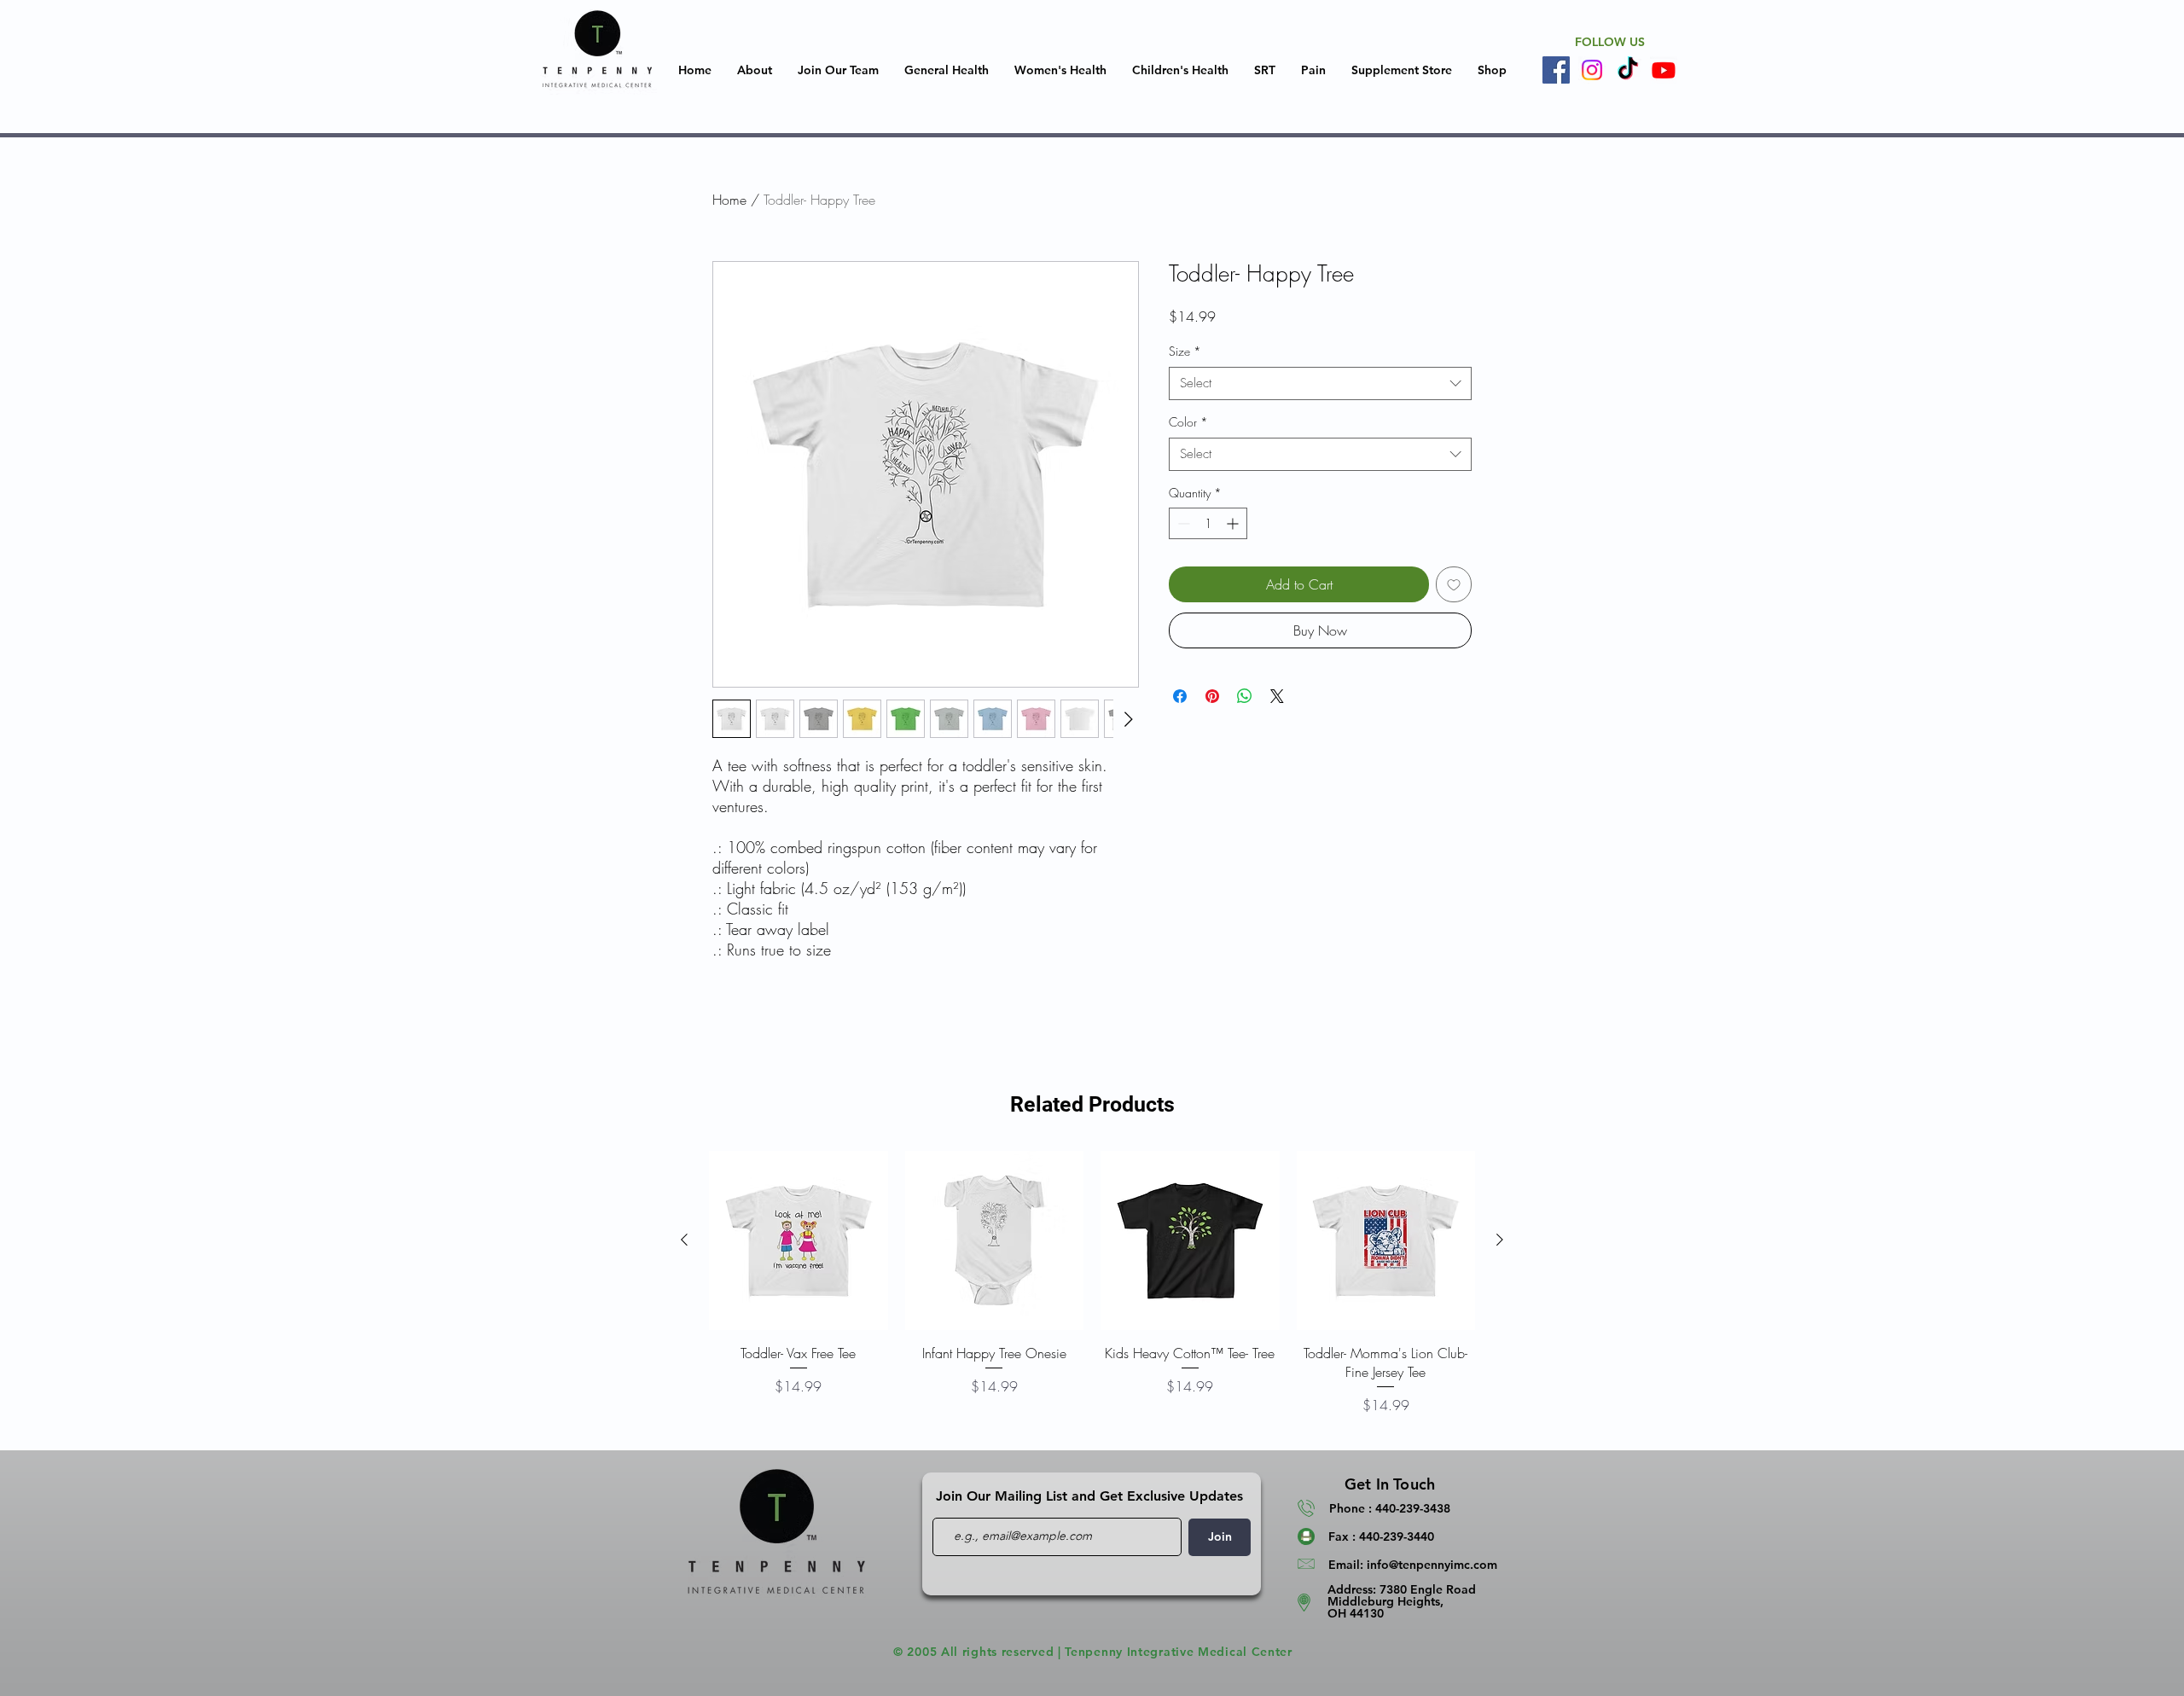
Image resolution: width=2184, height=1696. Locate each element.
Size (1185, 351)
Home (729, 200)
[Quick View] (799, 1240)
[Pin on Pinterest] (1212, 696)
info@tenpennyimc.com (1432, 1565)
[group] (1092, 1293)
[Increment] (1234, 523)
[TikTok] (1628, 70)
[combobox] (1320, 383)
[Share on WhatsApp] (1245, 696)
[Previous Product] (684, 1240)
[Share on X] (1277, 696)
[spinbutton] (1208, 523)
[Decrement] (1182, 523)
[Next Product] (1500, 1240)
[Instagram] (1592, 70)
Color (1188, 422)
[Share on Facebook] (1180, 696)
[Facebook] (1556, 70)
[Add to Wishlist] (1454, 584)
